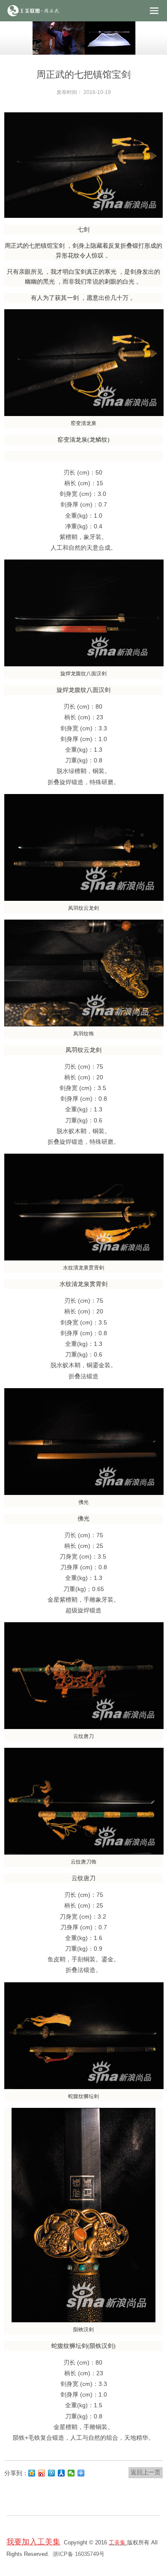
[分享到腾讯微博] (52, 2473)
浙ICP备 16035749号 (79, 2554)
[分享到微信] (71, 2473)
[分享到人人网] (61, 2473)
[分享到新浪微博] (42, 2473)
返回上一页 (146, 2472)
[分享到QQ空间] (32, 2473)
